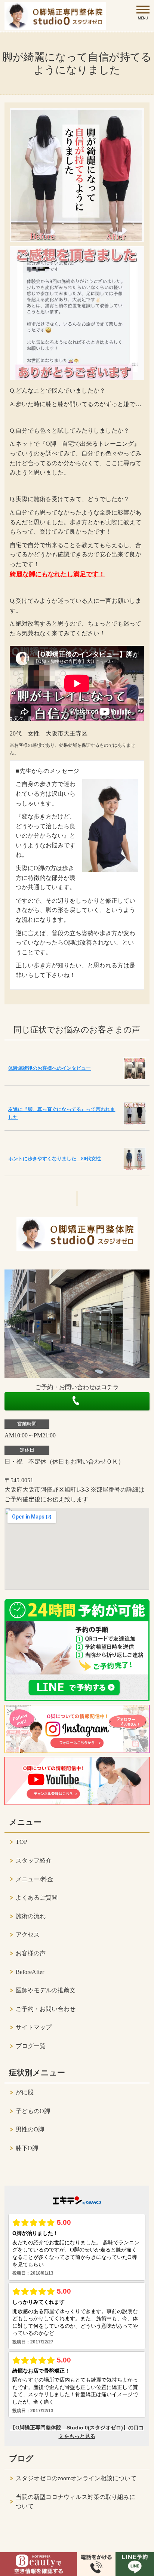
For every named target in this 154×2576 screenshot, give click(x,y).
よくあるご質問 (37, 1898)
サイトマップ (34, 2027)
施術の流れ (31, 1916)
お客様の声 (31, 1953)
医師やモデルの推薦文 (46, 1990)
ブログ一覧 (31, 2046)
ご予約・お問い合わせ (46, 2009)
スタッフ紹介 (34, 1860)
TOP (21, 1842)
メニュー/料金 (34, 1879)
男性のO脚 (30, 2129)
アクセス (28, 1935)
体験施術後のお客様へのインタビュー (50, 1068)
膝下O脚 (27, 2148)
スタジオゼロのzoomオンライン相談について (76, 2478)
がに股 (25, 2092)
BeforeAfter (30, 1972)
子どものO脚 (33, 2111)
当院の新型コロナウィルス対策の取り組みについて (76, 2502)
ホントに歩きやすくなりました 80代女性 (55, 1159)
